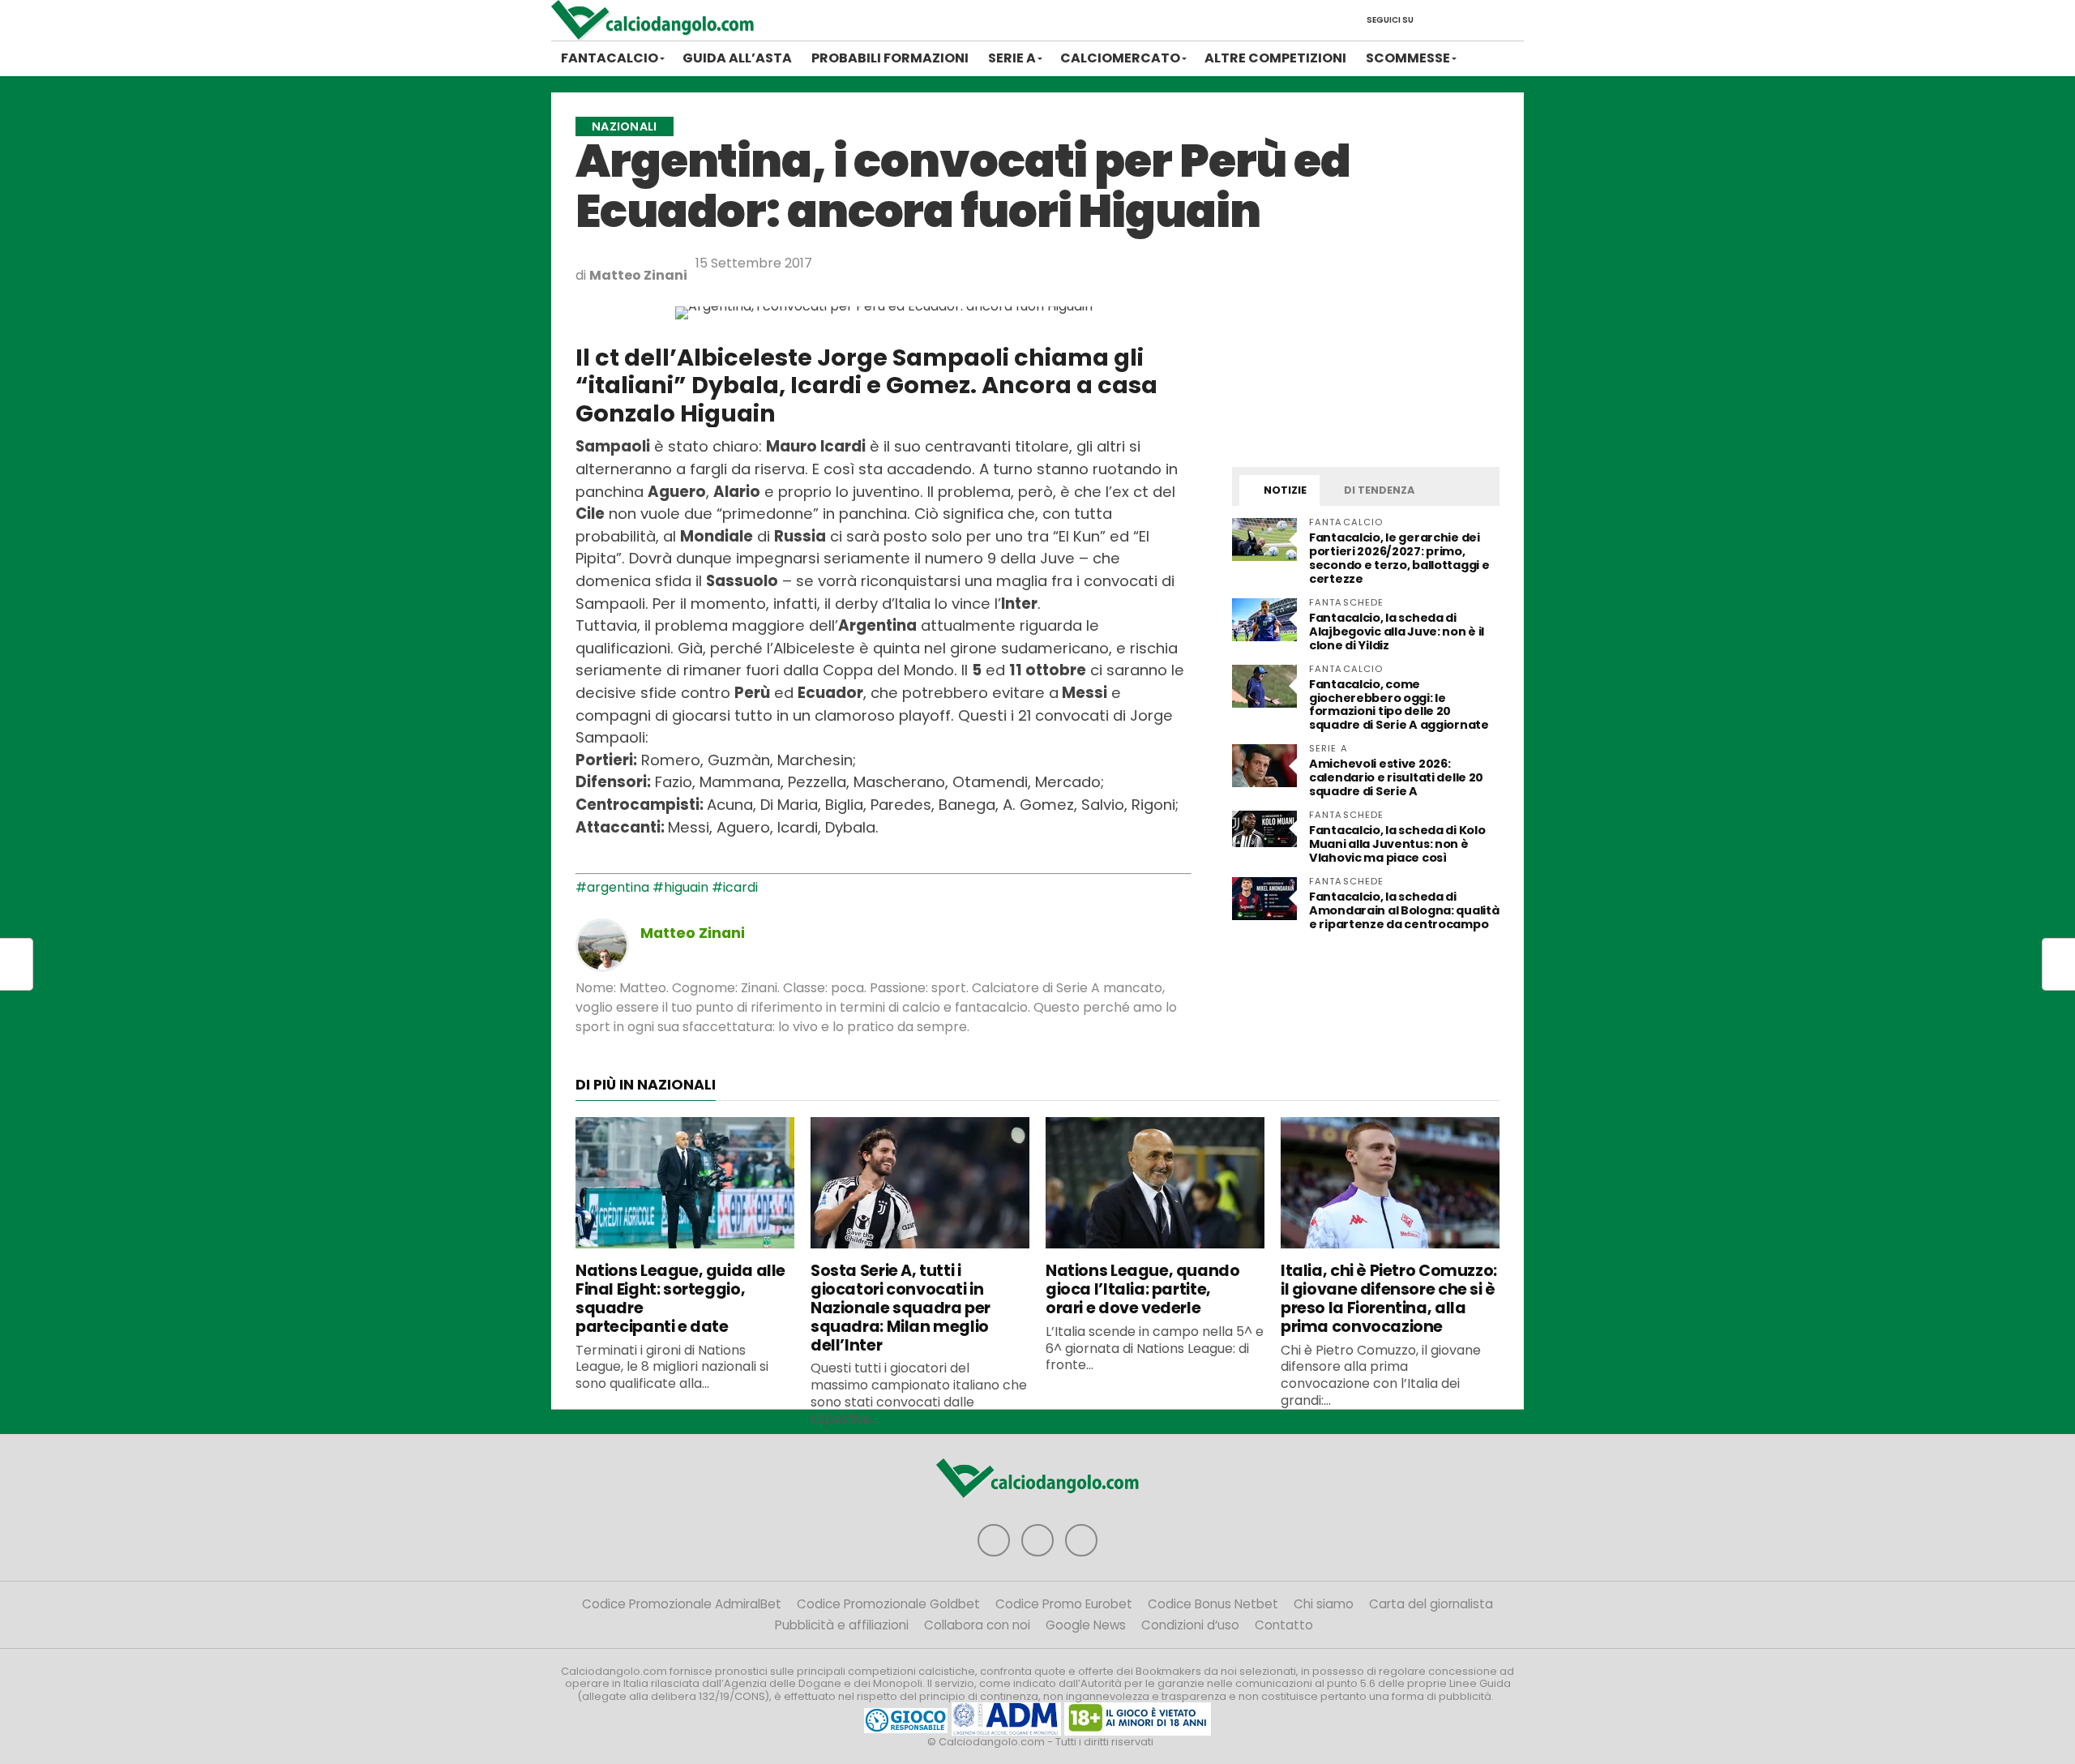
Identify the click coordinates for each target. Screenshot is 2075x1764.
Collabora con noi (977, 1625)
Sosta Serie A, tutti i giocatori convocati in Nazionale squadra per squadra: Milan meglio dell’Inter (901, 1308)
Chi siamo (1324, 1604)
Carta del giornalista (1431, 1604)
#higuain (680, 887)
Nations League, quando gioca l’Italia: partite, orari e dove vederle (1143, 1289)
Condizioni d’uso (1190, 1625)
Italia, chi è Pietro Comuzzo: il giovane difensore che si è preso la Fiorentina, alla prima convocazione (1389, 1298)
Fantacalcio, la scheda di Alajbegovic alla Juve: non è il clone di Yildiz (1397, 632)
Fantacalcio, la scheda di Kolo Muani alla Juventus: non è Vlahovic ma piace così (1397, 844)
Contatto (1284, 1625)
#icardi (735, 887)
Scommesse (1408, 58)
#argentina (612, 887)
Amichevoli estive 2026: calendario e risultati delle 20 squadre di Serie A (1396, 777)
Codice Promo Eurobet (1064, 1604)
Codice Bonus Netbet (1213, 1604)
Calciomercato (1120, 58)
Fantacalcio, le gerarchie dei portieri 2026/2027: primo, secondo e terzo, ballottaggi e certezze (1399, 558)
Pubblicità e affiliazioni (842, 1625)
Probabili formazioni (890, 58)
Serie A (1012, 58)
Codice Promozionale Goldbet (888, 1604)
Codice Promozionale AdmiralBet (682, 1604)
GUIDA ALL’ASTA (737, 58)
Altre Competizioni (1275, 58)
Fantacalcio (610, 58)
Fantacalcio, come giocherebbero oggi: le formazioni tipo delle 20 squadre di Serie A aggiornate (1399, 705)
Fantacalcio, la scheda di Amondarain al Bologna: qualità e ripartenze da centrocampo (1404, 910)
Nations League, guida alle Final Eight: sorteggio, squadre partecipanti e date (680, 1298)
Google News (1086, 1625)
